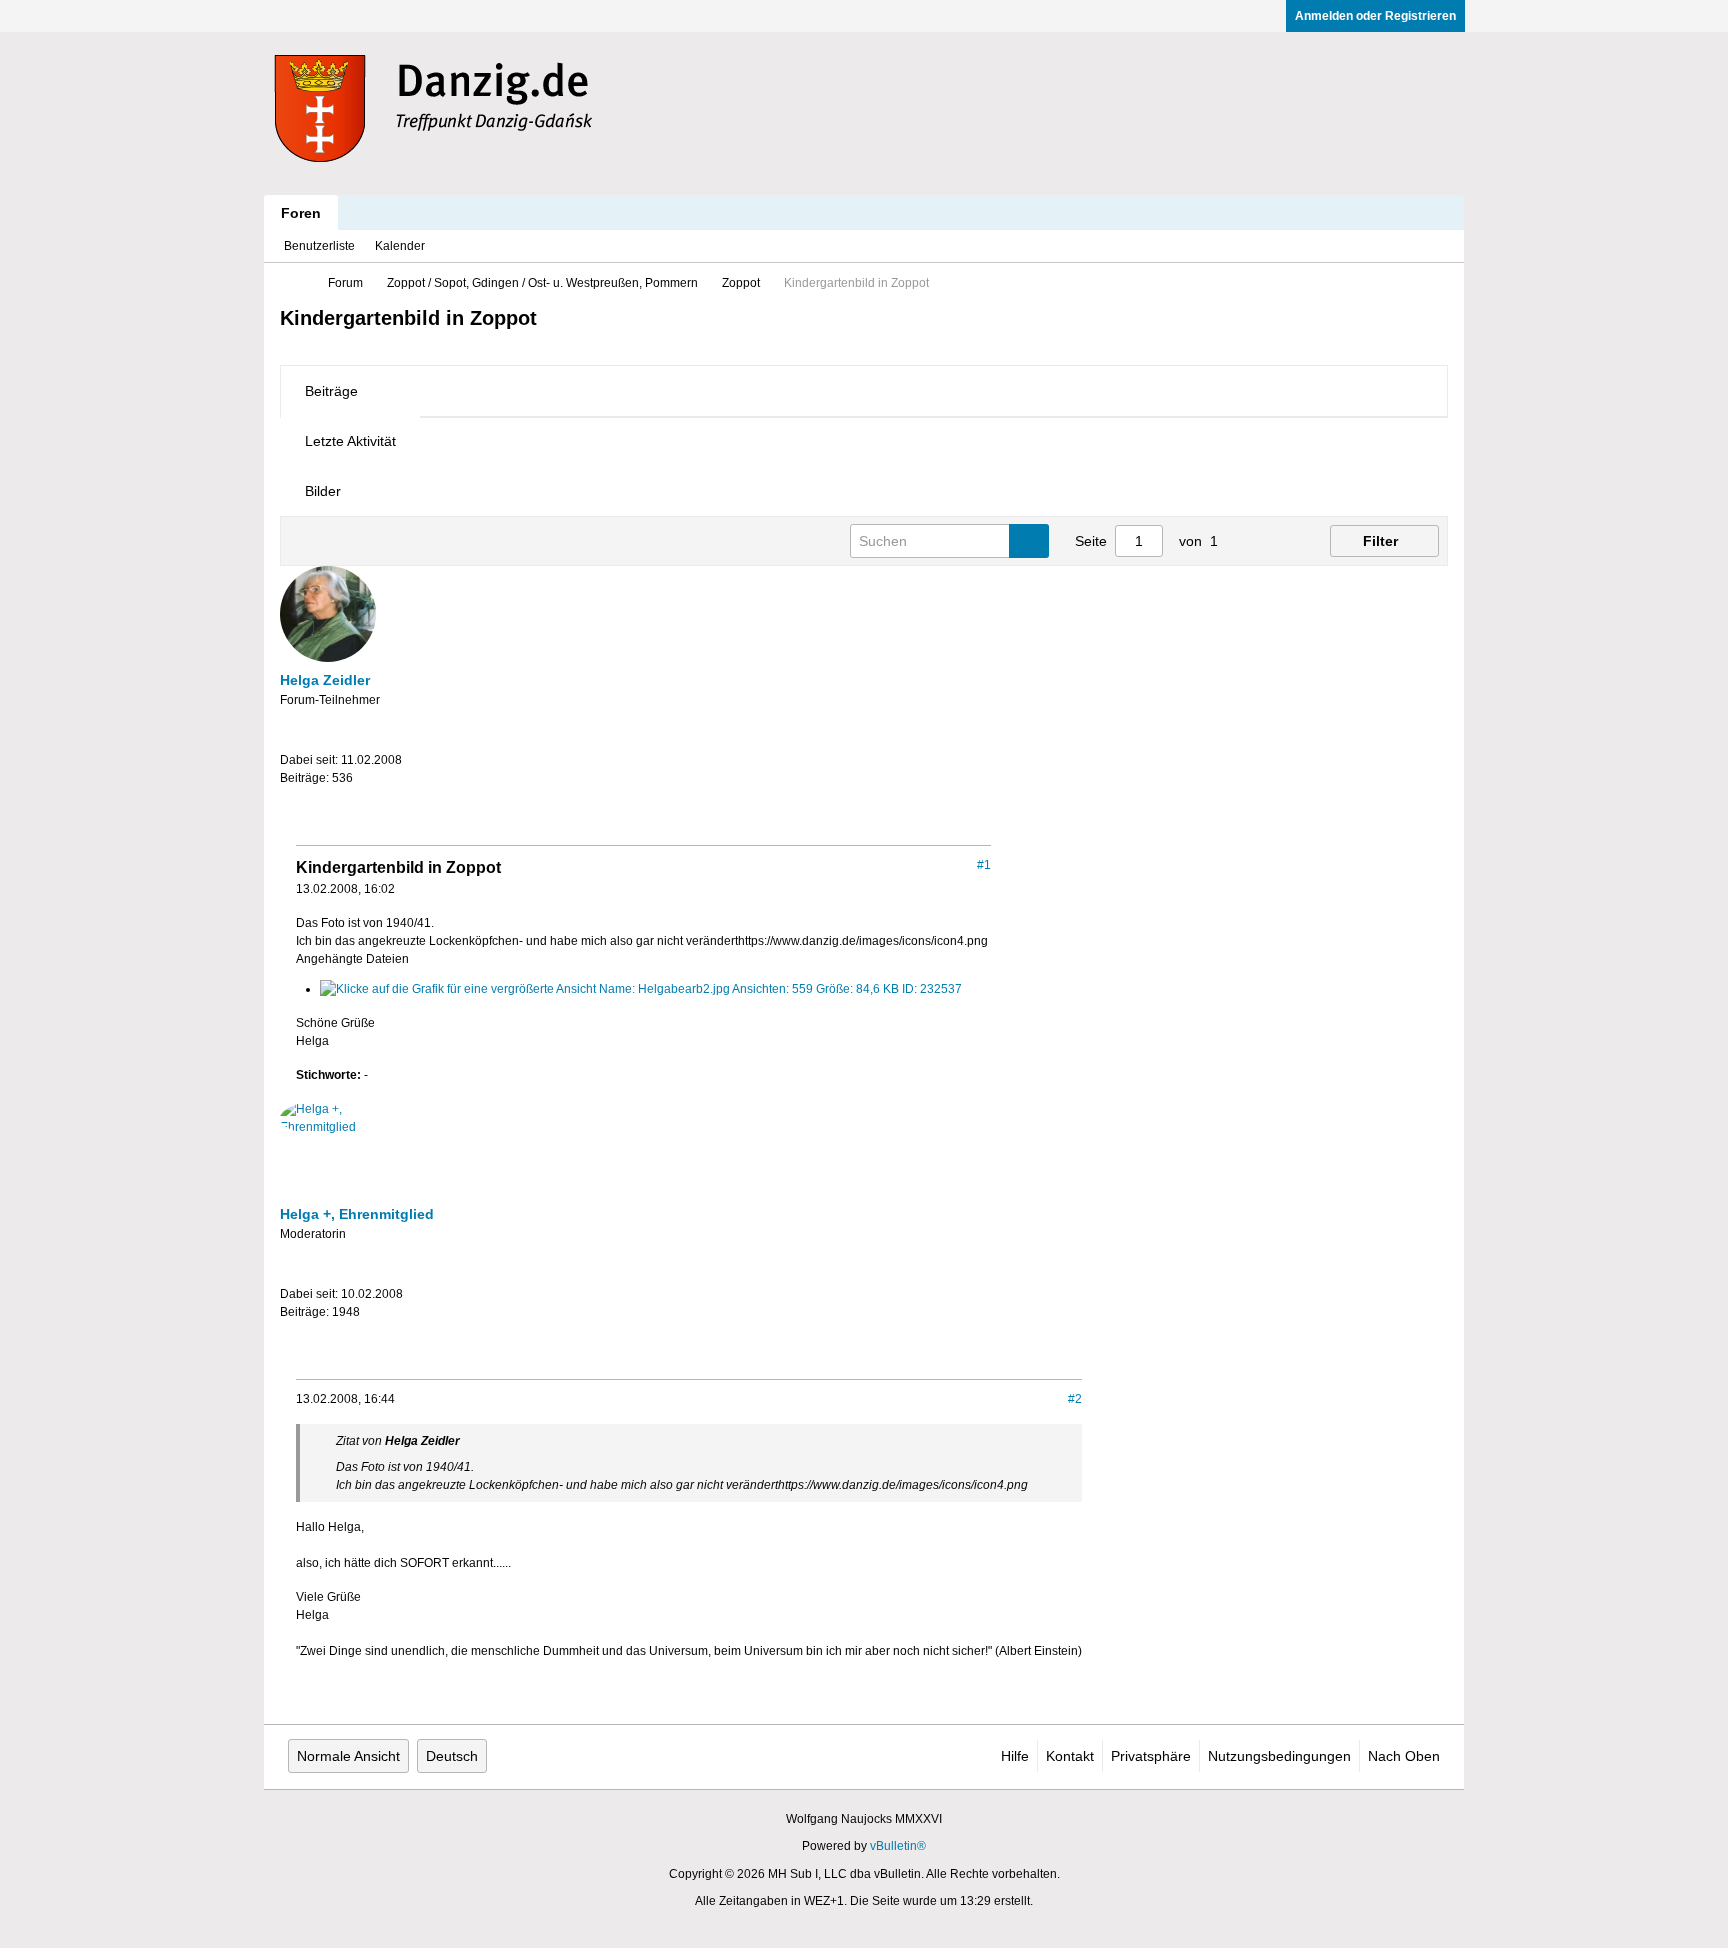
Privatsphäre (1151, 1756)
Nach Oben (1404, 1756)
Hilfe (1015, 1756)
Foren (301, 213)
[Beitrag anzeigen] (471, 1441)
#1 (984, 865)
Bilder (323, 491)
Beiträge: (304, 778)
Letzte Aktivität (350, 441)
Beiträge (331, 391)
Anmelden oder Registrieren (1375, 16)
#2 (1075, 1399)
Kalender (400, 246)
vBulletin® (898, 1846)
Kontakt (1070, 1756)
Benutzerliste (319, 246)
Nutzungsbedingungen (1279, 1756)
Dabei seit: (309, 760)
